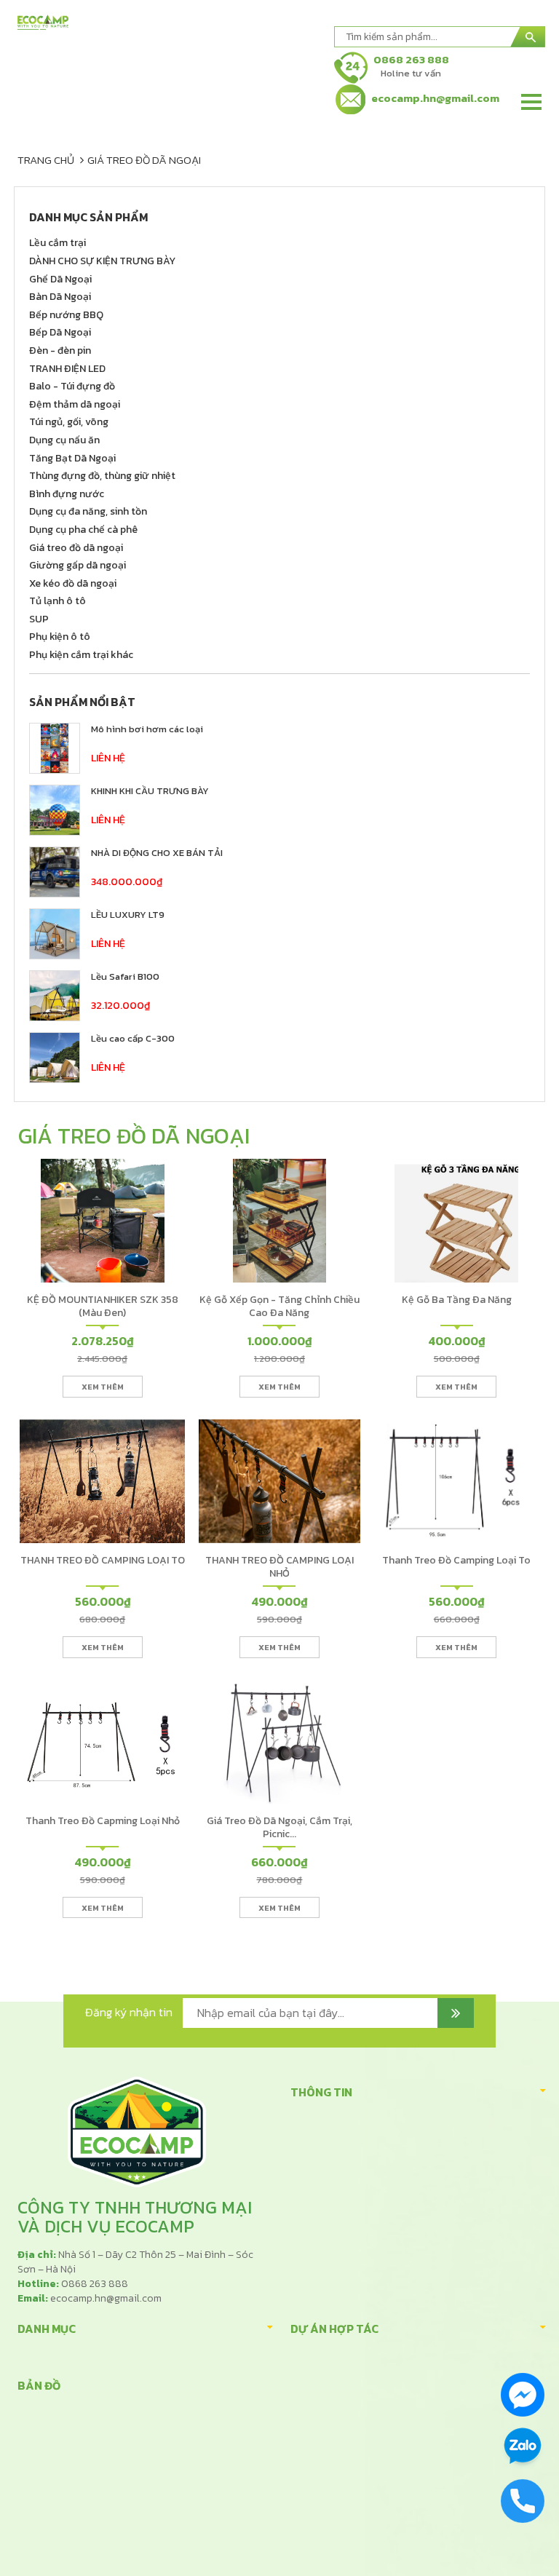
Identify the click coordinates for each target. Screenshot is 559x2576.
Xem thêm (103, 1387)
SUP (39, 619)
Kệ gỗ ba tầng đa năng (457, 1300)
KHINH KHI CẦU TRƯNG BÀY (150, 791)
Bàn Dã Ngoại (60, 297)
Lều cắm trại (58, 243)
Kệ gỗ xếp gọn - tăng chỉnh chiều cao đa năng (279, 1306)
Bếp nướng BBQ (66, 315)
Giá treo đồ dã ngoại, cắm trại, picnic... (279, 1827)
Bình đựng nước (67, 494)
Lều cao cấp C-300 (133, 1038)
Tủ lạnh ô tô (58, 601)
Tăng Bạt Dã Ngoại (72, 458)
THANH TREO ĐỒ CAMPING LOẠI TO (103, 1560)
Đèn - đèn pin (60, 350)
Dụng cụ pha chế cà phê (83, 530)
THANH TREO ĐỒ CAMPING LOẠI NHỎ (279, 1567)
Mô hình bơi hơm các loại (147, 729)
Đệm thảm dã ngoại (75, 404)
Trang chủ (46, 160)
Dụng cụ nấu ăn (64, 440)
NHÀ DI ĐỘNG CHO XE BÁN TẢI (157, 853)
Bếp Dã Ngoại (60, 332)
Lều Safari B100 (125, 976)
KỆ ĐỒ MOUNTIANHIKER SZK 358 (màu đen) (103, 1306)
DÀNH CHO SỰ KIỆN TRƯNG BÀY (102, 261)
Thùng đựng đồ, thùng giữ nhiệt (102, 476)
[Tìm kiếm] (528, 37)
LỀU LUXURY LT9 (128, 915)
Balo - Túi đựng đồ (72, 386)
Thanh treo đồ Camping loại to (456, 1560)
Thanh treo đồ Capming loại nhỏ (103, 1821)
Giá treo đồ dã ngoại (144, 160)
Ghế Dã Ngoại (60, 279)
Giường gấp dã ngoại (78, 565)
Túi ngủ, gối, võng (69, 422)
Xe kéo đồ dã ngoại (73, 583)
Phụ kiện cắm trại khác (81, 655)
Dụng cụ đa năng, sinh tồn (88, 511)
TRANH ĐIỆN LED (67, 369)
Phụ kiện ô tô (60, 637)
